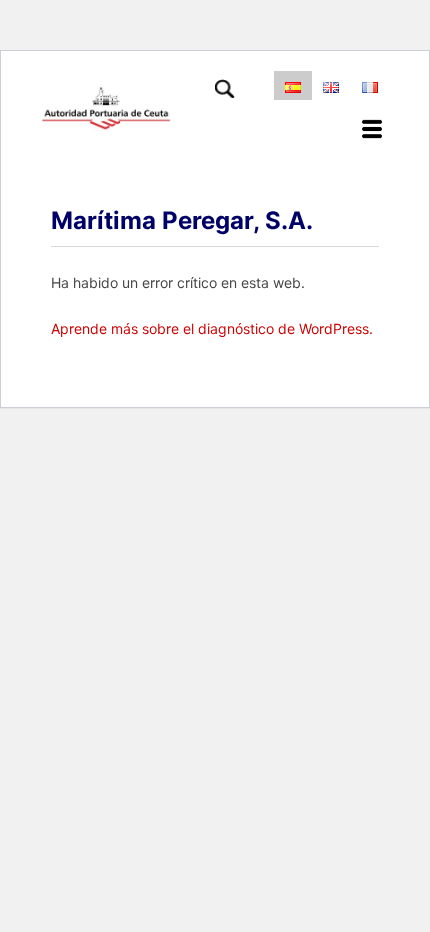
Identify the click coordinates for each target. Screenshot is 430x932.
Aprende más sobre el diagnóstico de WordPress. (212, 328)
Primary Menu (377, 130)
